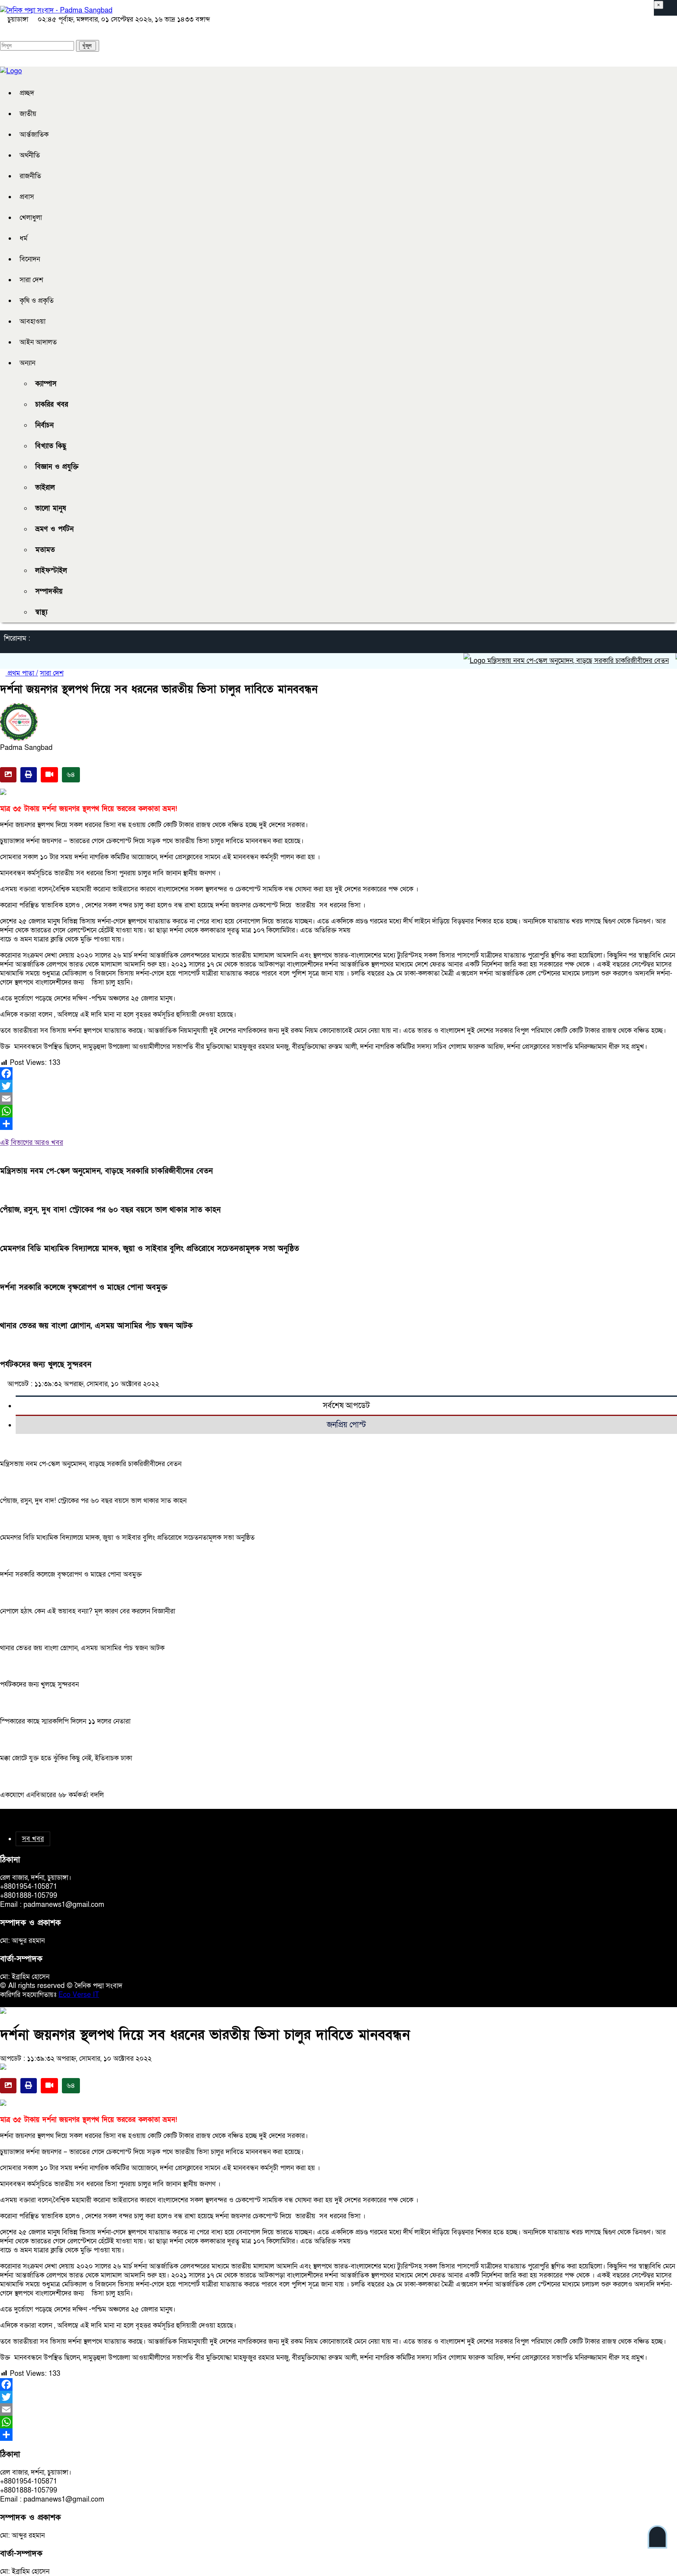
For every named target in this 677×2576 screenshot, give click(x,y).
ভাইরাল (45, 488)
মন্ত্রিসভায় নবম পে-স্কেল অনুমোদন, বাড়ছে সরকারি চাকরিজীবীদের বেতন (542, 661)
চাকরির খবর (52, 405)
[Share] (338, 1124)
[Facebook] (338, 1073)
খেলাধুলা (31, 218)
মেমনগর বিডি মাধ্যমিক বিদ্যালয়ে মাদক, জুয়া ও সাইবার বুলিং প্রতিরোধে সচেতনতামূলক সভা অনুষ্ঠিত (149, 1249)
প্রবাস (27, 197)
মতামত (45, 550)
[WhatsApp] (338, 1111)
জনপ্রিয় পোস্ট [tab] (346, 1425)
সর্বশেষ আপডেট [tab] (346, 1406)
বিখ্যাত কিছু (51, 446)
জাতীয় (28, 114)
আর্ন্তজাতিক (34, 135)
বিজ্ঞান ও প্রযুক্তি (57, 467)
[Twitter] (338, 1086)
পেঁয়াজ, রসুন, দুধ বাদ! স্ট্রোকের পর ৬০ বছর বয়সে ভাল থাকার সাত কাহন (110, 1210)
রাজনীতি (30, 176)
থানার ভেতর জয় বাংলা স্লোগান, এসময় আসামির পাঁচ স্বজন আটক (96, 1326)
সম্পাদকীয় (49, 591)
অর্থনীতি (30, 155)
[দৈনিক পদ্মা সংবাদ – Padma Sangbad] (56, 10)
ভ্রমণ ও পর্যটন (54, 529)
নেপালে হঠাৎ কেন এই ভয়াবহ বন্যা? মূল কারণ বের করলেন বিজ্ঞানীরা (88, 1611)
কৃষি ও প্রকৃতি (37, 301)
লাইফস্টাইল (51, 571)
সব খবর (33, 1839)
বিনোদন (30, 259)
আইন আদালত (38, 342)
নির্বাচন (44, 425)
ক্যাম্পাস (46, 384)
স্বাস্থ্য (41, 612)
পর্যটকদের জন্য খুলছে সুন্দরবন (46, 1365)
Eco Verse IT (79, 1995)
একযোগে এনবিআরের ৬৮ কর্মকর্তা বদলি (52, 1795)
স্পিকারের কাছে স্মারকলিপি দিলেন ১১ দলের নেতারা (65, 1721)
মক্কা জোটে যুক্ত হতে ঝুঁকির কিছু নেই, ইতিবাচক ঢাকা (66, 1758)
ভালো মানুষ (51, 508)
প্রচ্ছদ (27, 93)
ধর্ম (24, 238)
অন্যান (27, 363)
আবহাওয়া (33, 321)
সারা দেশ (31, 280)
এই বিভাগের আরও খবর (32, 1143)
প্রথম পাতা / (22, 673)
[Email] (338, 1099)
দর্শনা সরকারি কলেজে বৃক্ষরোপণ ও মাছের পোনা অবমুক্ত (84, 1287)
